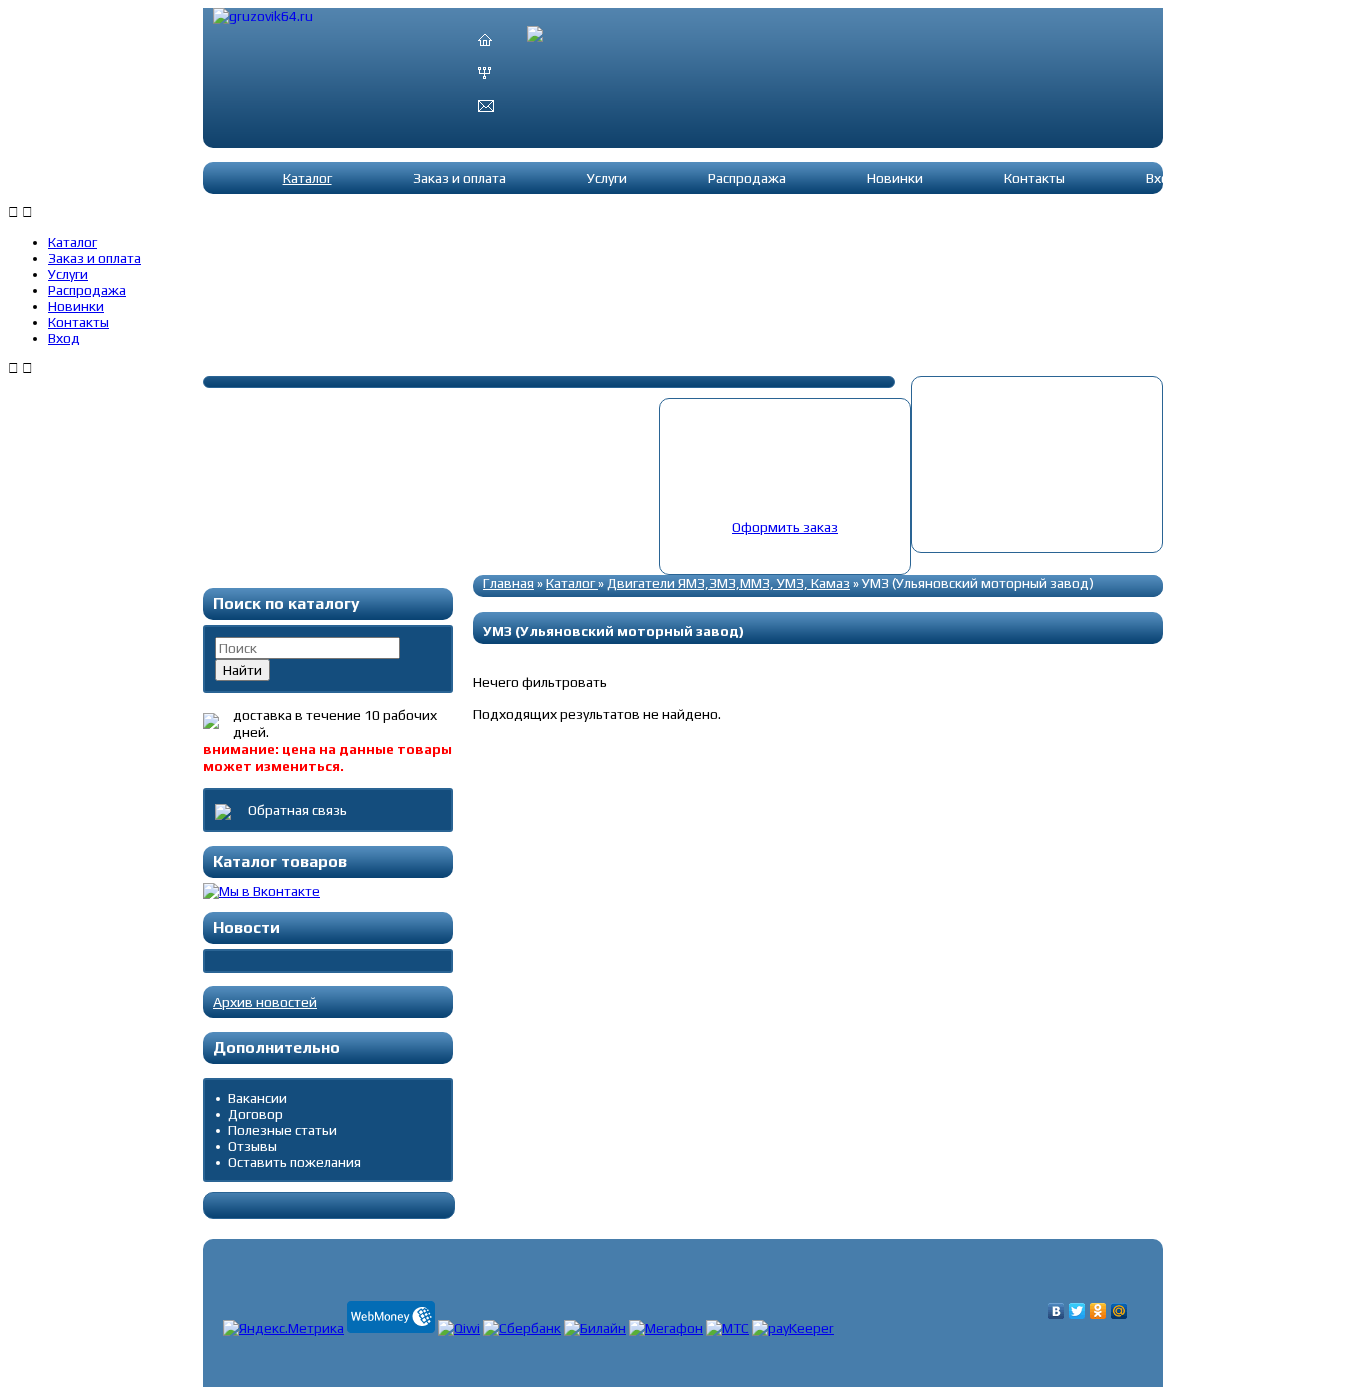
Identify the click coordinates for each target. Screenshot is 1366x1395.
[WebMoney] (391, 1328)
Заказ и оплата (459, 178)
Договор (255, 1114)
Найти (242, 670)
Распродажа (747, 178)
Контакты (1034, 178)
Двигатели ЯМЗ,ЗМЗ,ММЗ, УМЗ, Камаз (728, 583)
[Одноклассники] (1098, 1311)
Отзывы (252, 1146)
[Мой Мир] (1119, 1311)
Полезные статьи (282, 1130)
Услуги (607, 178)
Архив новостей (265, 1002)
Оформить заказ (785, 527)
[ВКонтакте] (1056, 1311)
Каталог (307, 178)
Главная (508, 583)
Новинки (895, 178)
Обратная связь (296, 810)
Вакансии (257, 1098)
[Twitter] (1077, 1311)
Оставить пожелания (294, 1162)
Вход (1162, 178)
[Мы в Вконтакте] (261, 891)
